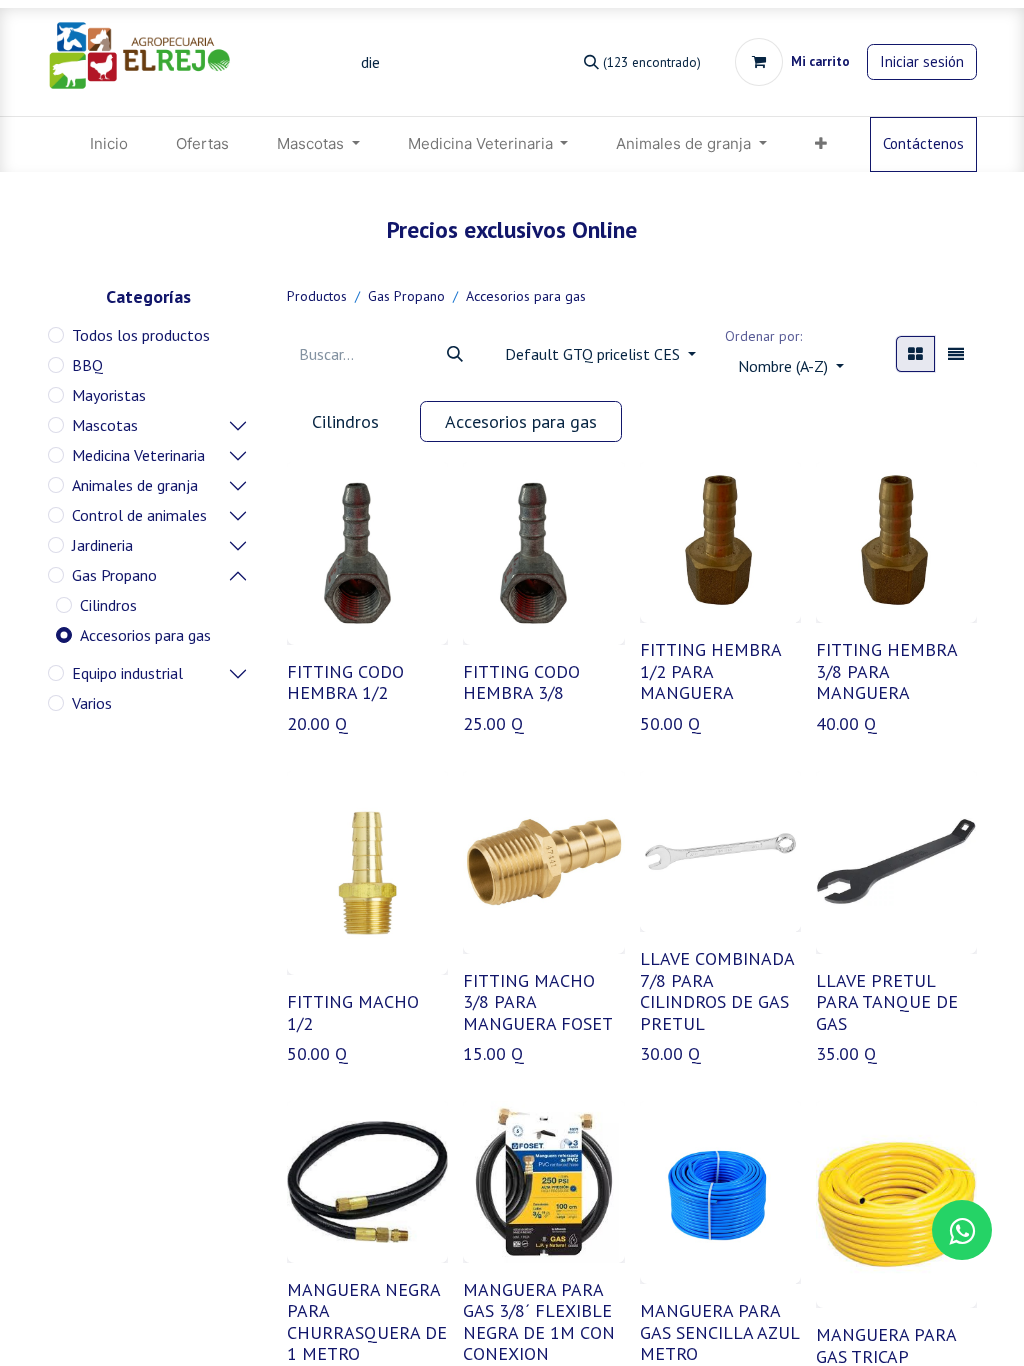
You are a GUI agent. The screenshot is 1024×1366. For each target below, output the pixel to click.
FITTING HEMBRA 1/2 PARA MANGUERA (710, 671)
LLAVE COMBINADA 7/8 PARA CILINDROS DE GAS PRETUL (717, 991)
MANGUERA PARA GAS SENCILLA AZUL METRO (719, 1332)
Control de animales (139, 515)
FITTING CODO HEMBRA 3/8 (521, 682)
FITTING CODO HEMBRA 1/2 (345, 682)
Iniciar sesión (922, 61)
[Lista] (956, 354)
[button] (791, 366)
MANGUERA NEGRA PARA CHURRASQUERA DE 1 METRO (367, 1322)
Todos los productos (141, 335)
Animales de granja (135, 485)
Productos (317, 296)
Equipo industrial (127, 673)
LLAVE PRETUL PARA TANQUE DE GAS (887, 1002)
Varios (92, 703)
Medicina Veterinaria (138, 455)
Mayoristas (109, 395)
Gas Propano (114, 575)
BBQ (87, 365)
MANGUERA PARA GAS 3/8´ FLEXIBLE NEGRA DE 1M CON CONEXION (539, 1322)
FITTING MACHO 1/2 (353, 1012)
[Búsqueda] (455, 354)
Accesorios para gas (145, 635)
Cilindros (108, 605)
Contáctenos (923, 143)
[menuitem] (109, 144)
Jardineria (102, 545)
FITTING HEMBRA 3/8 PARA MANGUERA (886, 671)
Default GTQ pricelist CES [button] (594, 354)
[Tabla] (915, 354)
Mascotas (105, 425)
